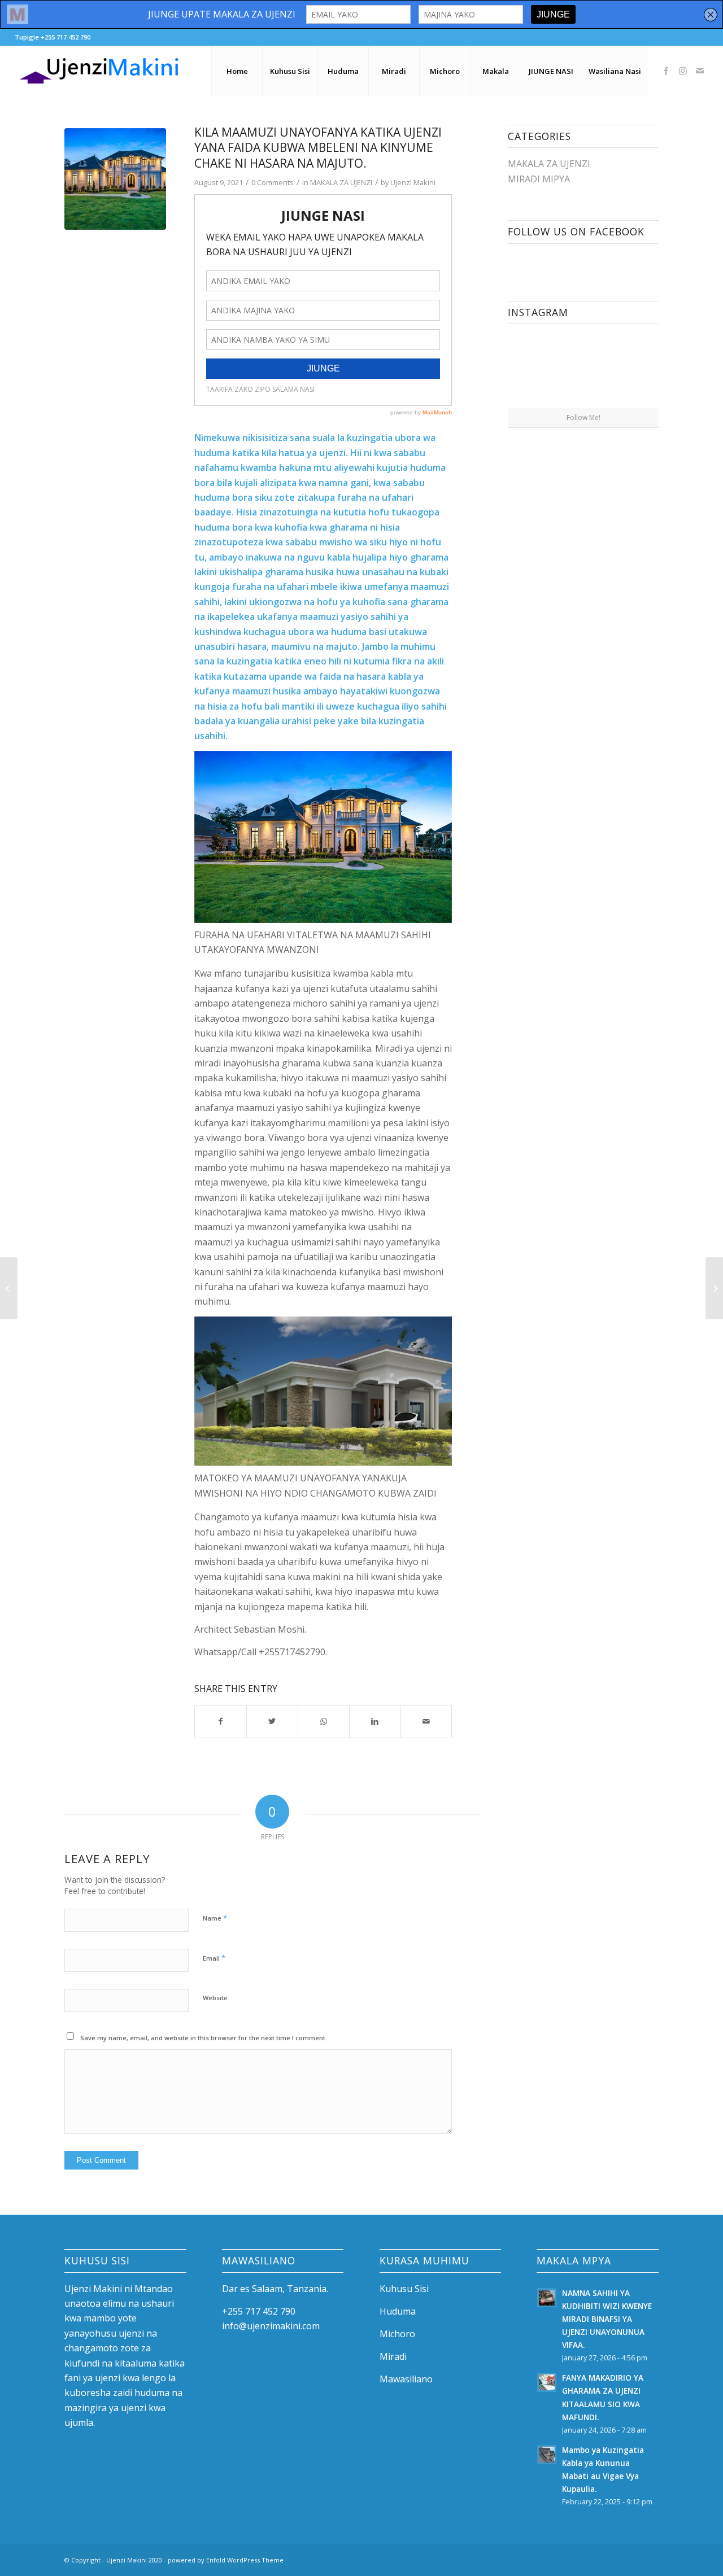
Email (214, 1958)
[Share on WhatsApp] (324, 1721)
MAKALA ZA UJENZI (341, 182)
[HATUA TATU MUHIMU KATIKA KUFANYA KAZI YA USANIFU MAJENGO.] (714, 1288)
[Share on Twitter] (272, 1721)
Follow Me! (583, 417)
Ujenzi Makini (413, 182)
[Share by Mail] (426, 1721)
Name (215, 1918)
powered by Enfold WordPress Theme (226, 2560)
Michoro (397, 2334)
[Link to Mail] (700, 71)
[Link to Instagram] (683, 71)
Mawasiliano (406, 2379)
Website (215, 1998)
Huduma (398, 2311)
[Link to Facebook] (666, 71)
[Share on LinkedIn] (375, 1721)
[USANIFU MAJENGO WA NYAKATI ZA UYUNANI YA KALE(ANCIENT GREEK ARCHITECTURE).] (9, 1288)
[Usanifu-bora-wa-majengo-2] (115, 179)
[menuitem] (237, 71)
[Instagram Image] (545, 369)
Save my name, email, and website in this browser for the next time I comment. (204, 2038)
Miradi (393, 2356)
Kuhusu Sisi (404, 2289)
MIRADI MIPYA (539, 179)
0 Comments (273, 182)
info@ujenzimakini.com (271, 2326)
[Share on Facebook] (221, 1721)
